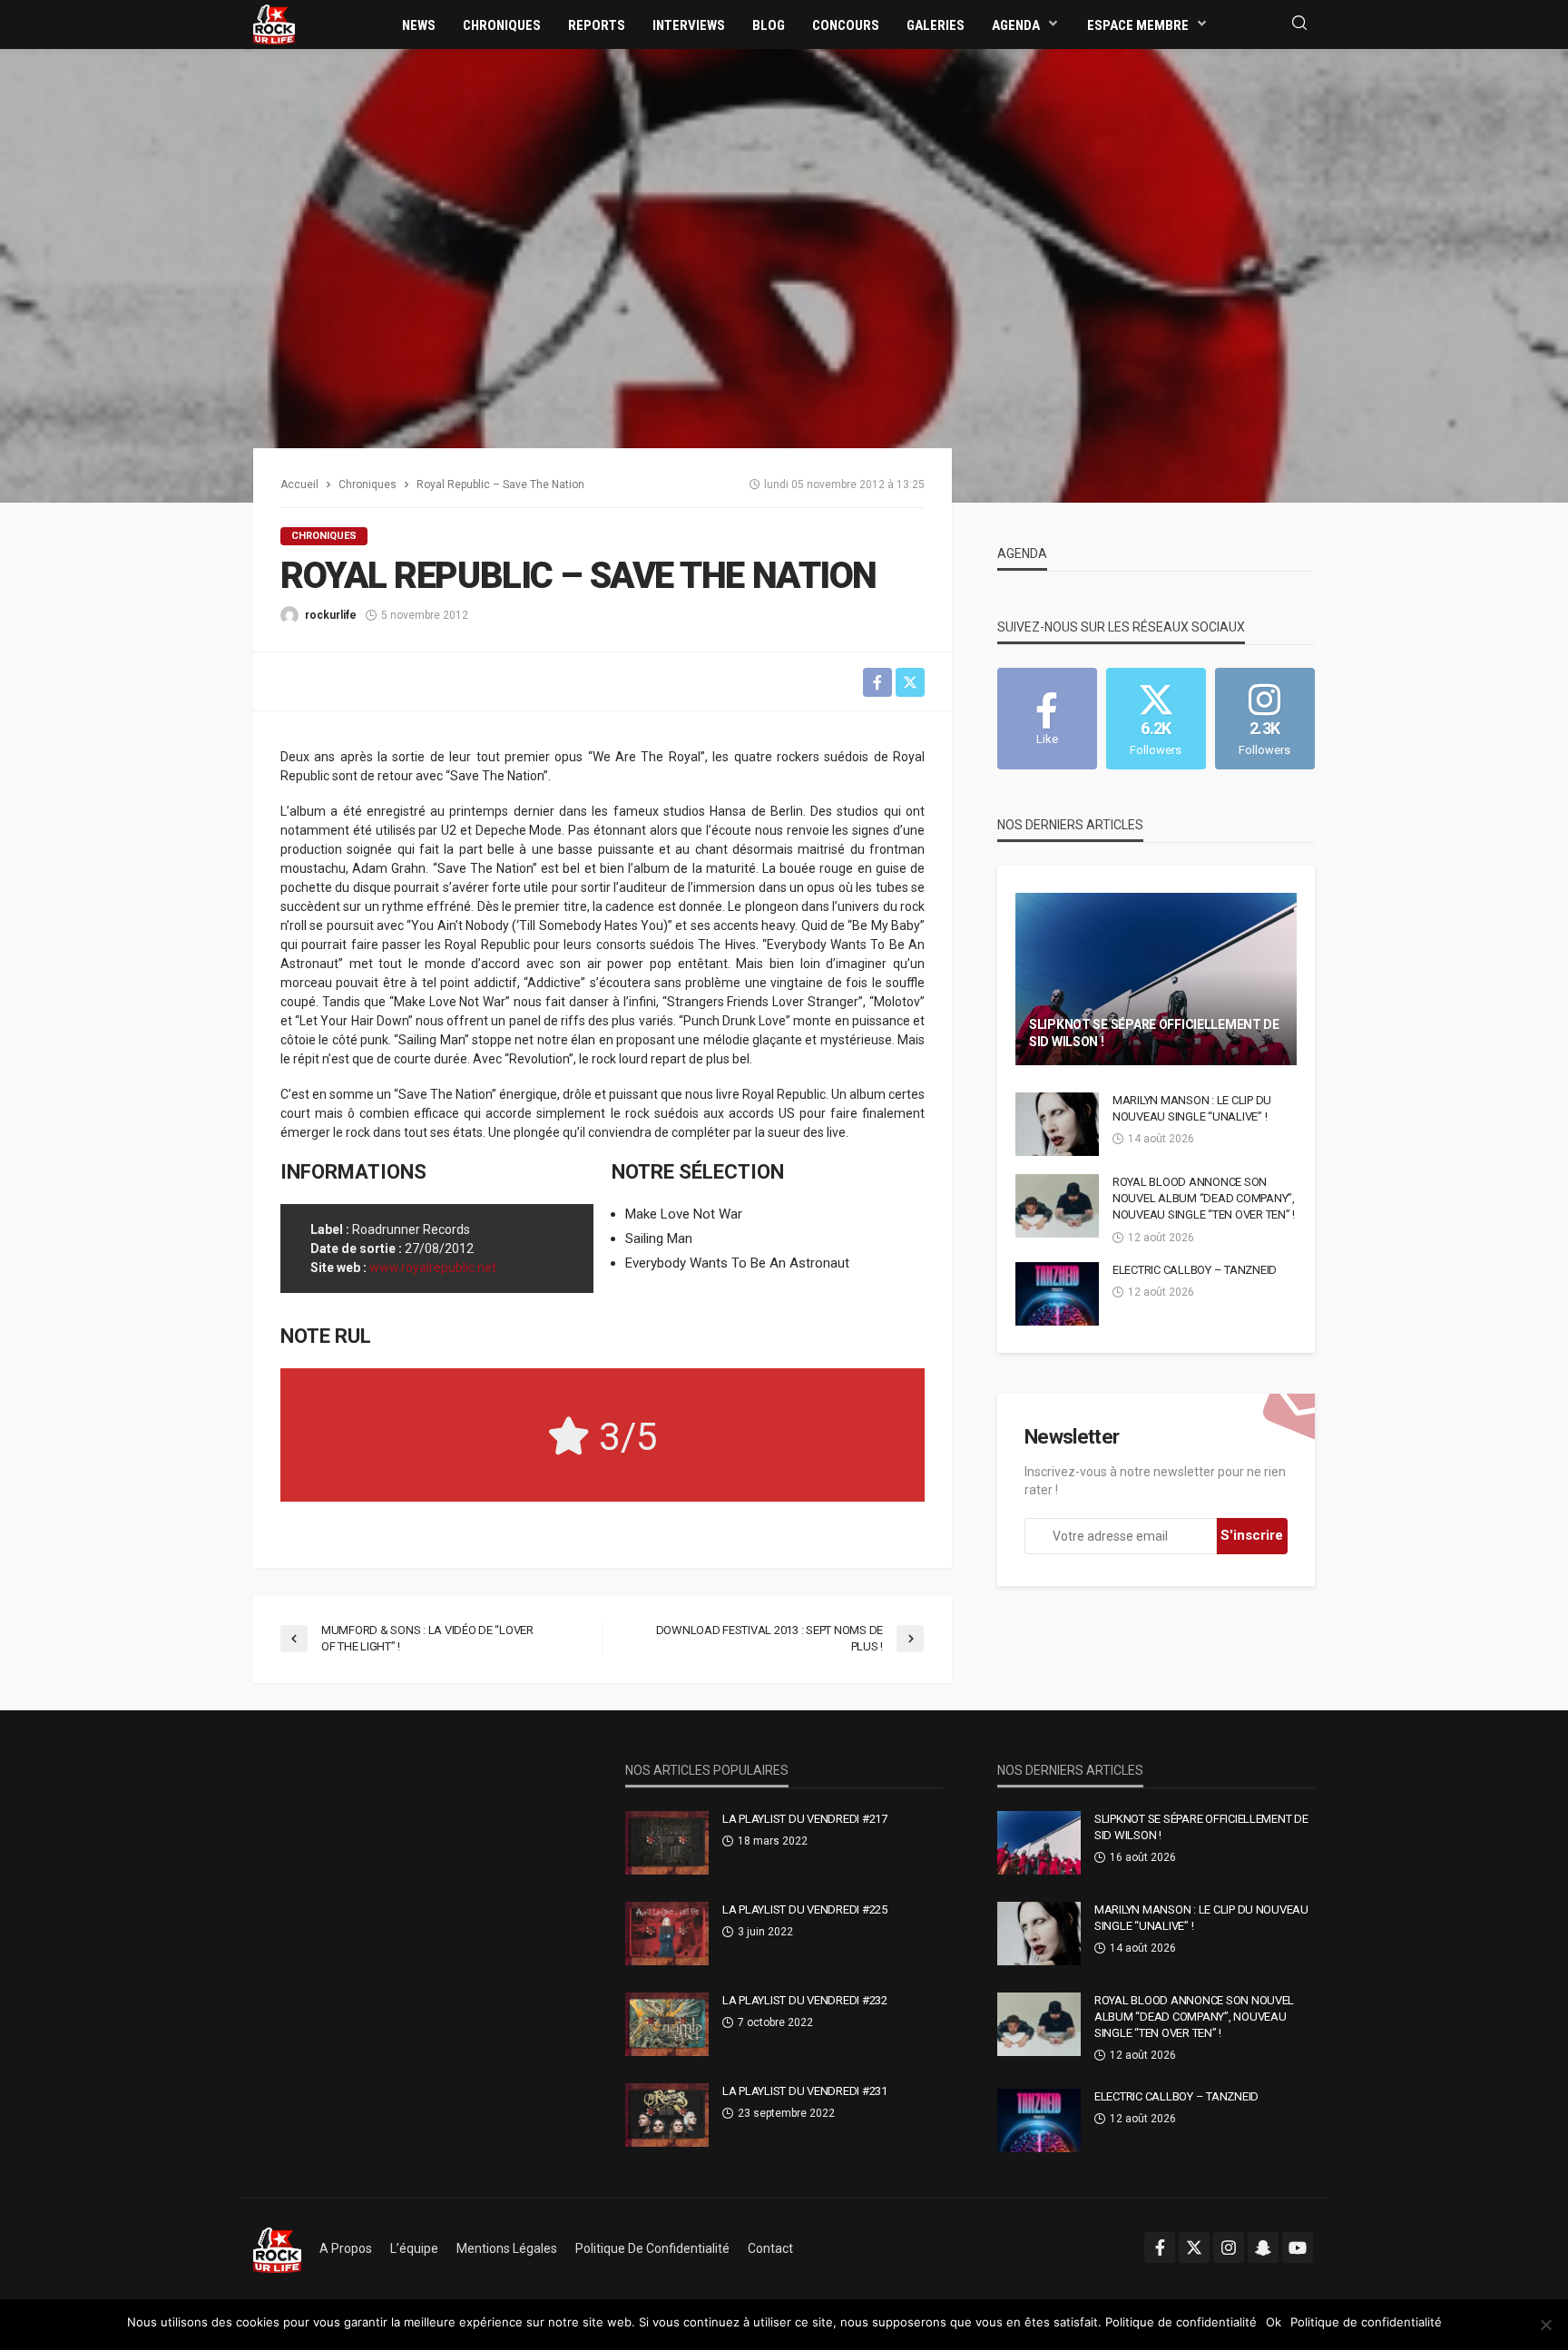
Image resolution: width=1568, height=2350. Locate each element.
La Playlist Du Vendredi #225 (805, 1909)
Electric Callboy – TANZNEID (1195, 1270)
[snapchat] (1263, 2247)
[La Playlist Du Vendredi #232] (667, 2024)
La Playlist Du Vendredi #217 (805, 1819)
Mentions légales (507, 2248)
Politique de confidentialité (652, 2248)
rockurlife (331, 615)
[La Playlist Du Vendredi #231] (667, 2115)
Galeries (936, 25)
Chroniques (502, 25)
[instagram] (1229, 2247)
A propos (346, 2248)
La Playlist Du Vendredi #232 (805, 2000)
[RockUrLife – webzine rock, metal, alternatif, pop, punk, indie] (277, 2248)
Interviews (689, 25)
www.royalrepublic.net (433, 1268)
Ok (1274, 2322)
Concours (846, 25)
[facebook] (1160, 2247)
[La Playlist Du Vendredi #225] (667, 1934)
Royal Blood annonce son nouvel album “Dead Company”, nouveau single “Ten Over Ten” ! (1204, 1198)
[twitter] (1194, 2247)
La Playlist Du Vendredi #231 (805, 2091)
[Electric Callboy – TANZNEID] (1057, 1294)
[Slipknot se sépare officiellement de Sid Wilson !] (1156, 979)
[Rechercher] (1299, 24)
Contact (770, 2248)
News (419, 25)
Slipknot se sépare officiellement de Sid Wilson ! (1154, 1033)
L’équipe (414, 2248)
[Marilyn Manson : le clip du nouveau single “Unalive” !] (1057, 1124)
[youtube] (1298, 2247)
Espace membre (1138, 25)
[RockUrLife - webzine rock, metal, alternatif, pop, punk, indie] (274, 24)
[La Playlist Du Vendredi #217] (667, 1843)
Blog (769, 25)
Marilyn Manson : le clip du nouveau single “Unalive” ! (1192, 1108)
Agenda (1016, 25)
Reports (597, 25)
